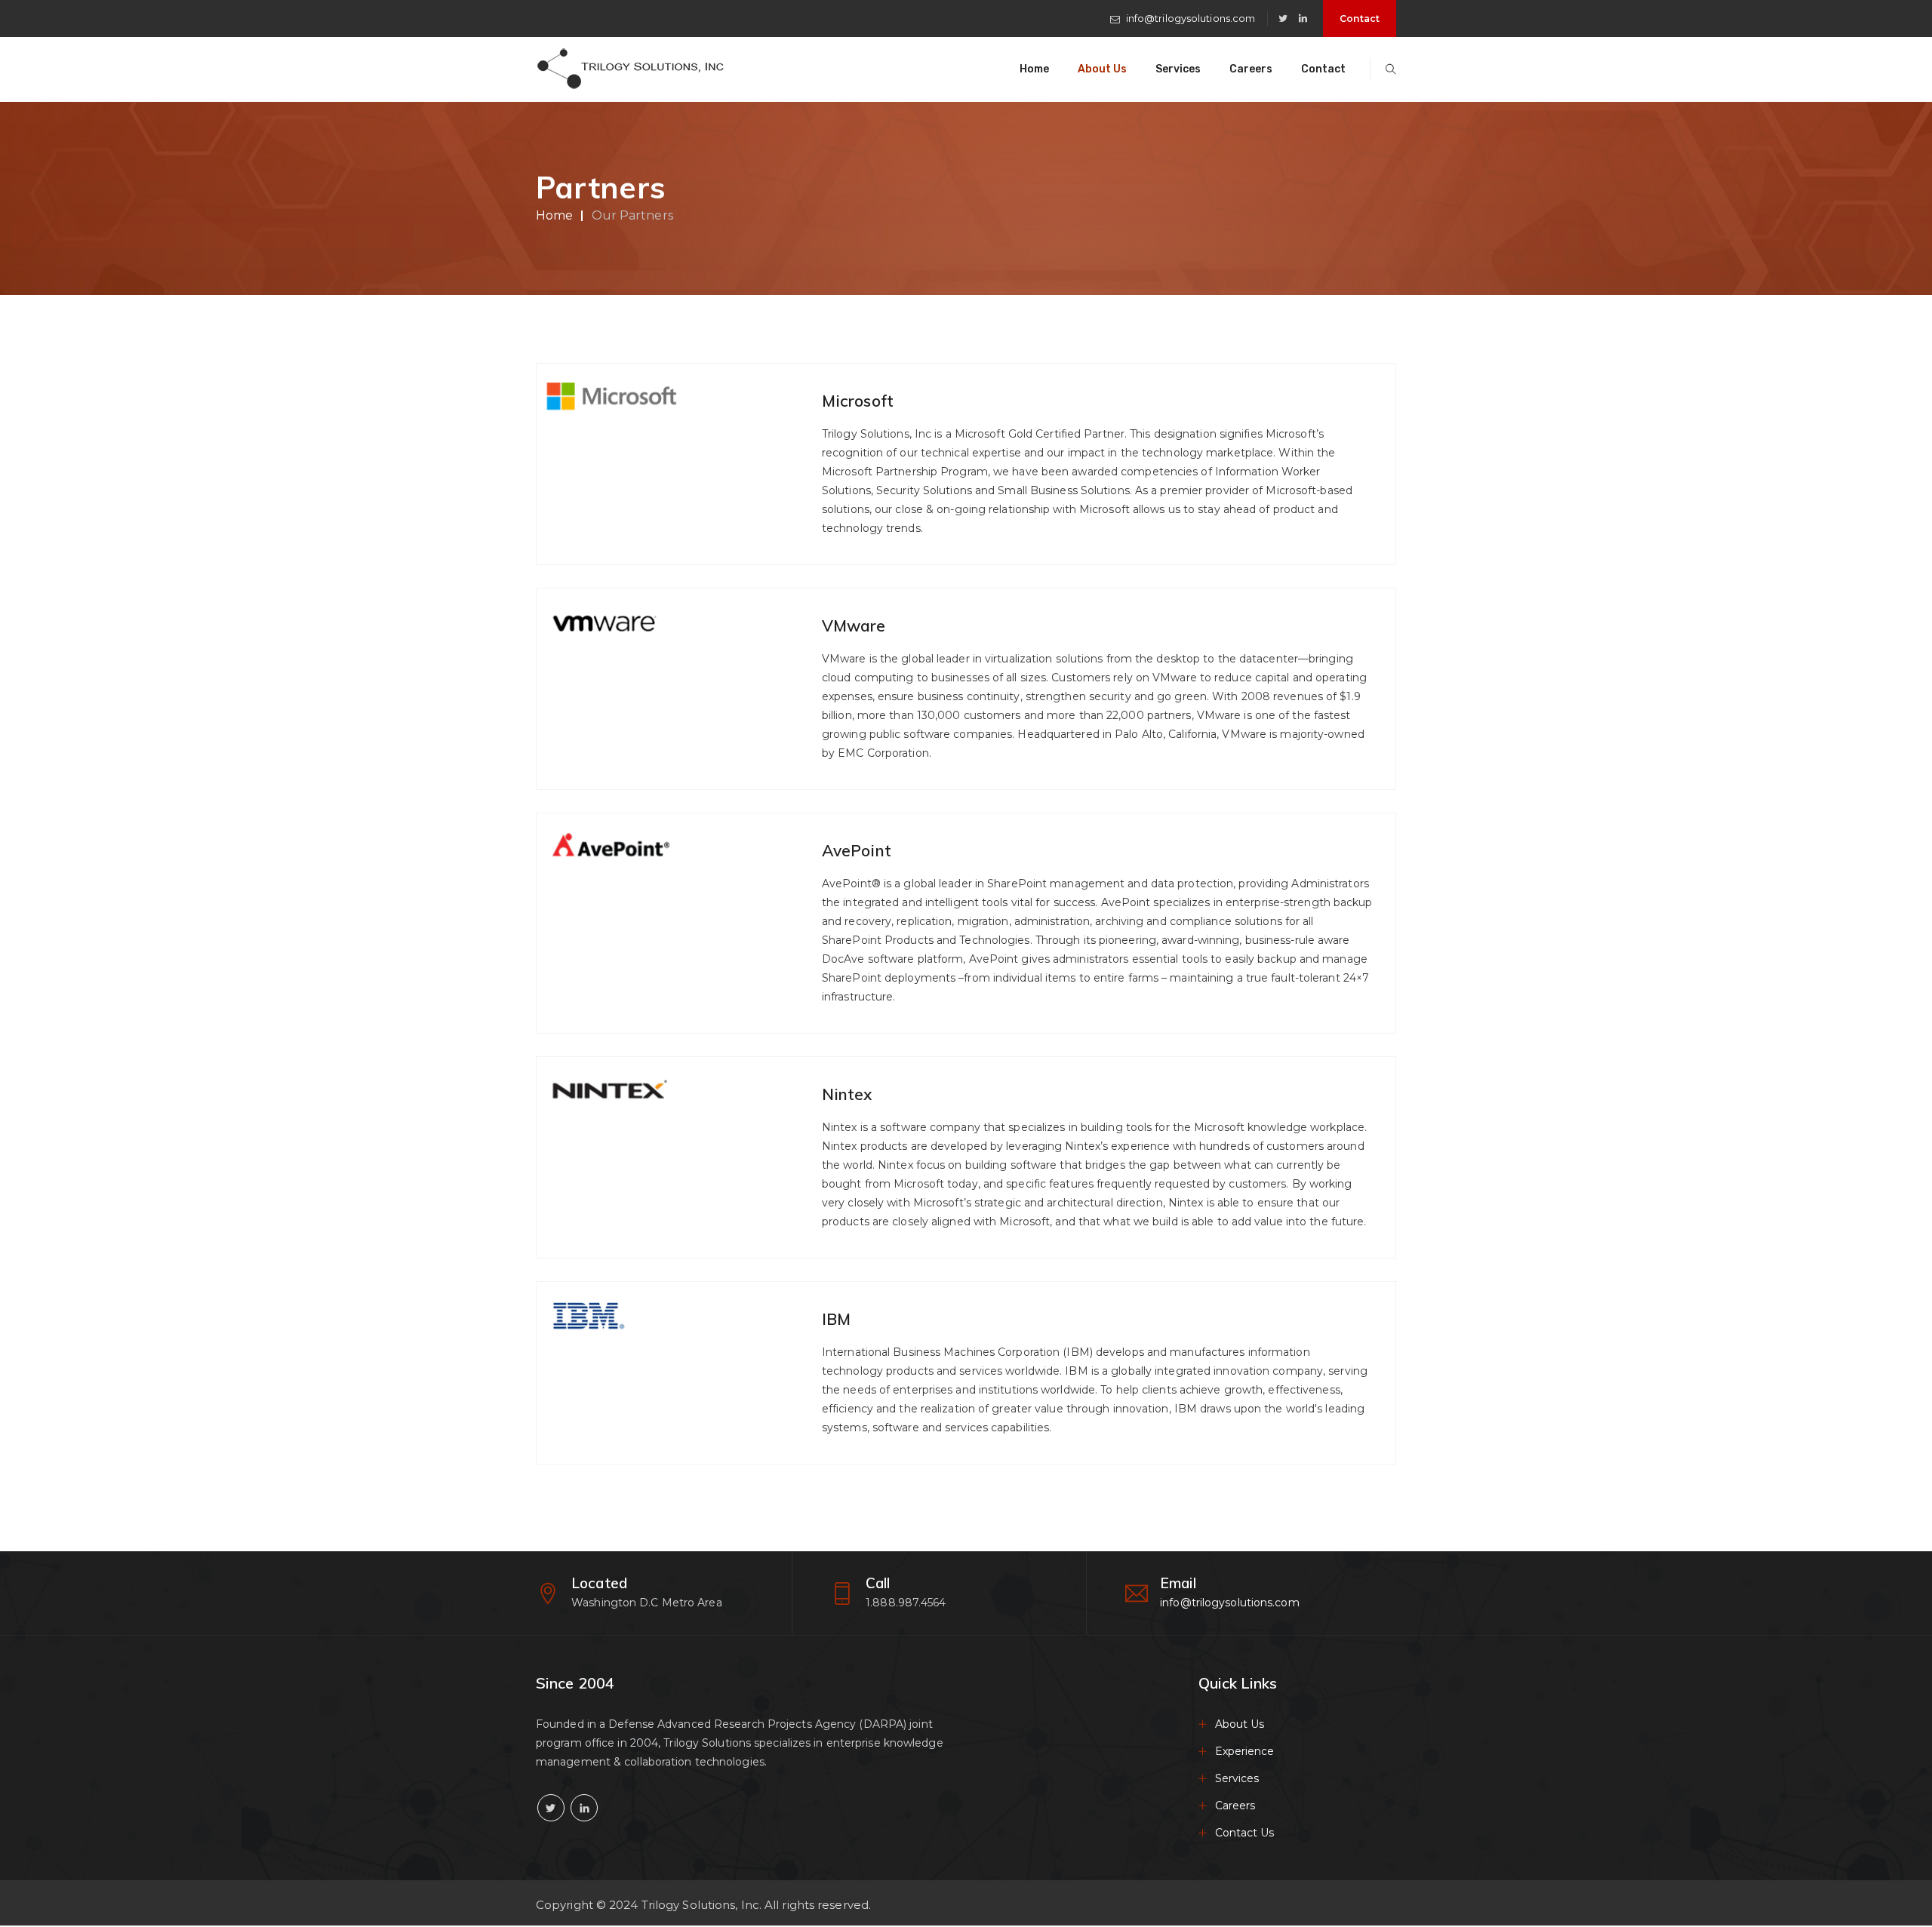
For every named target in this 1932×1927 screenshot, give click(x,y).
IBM (836, 1319)
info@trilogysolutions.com (1191, 18)
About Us (1102, 69)
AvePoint (857, 850)
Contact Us (1245, 1833)
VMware (854, 625)
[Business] (630, 69)
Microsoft (858, 401)
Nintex (847, 1094)
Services (1178, 69)
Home (1034, 69)
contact (1360, 18)
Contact (1323, 69)
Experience (1245, 1751)
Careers (1251, 69)
